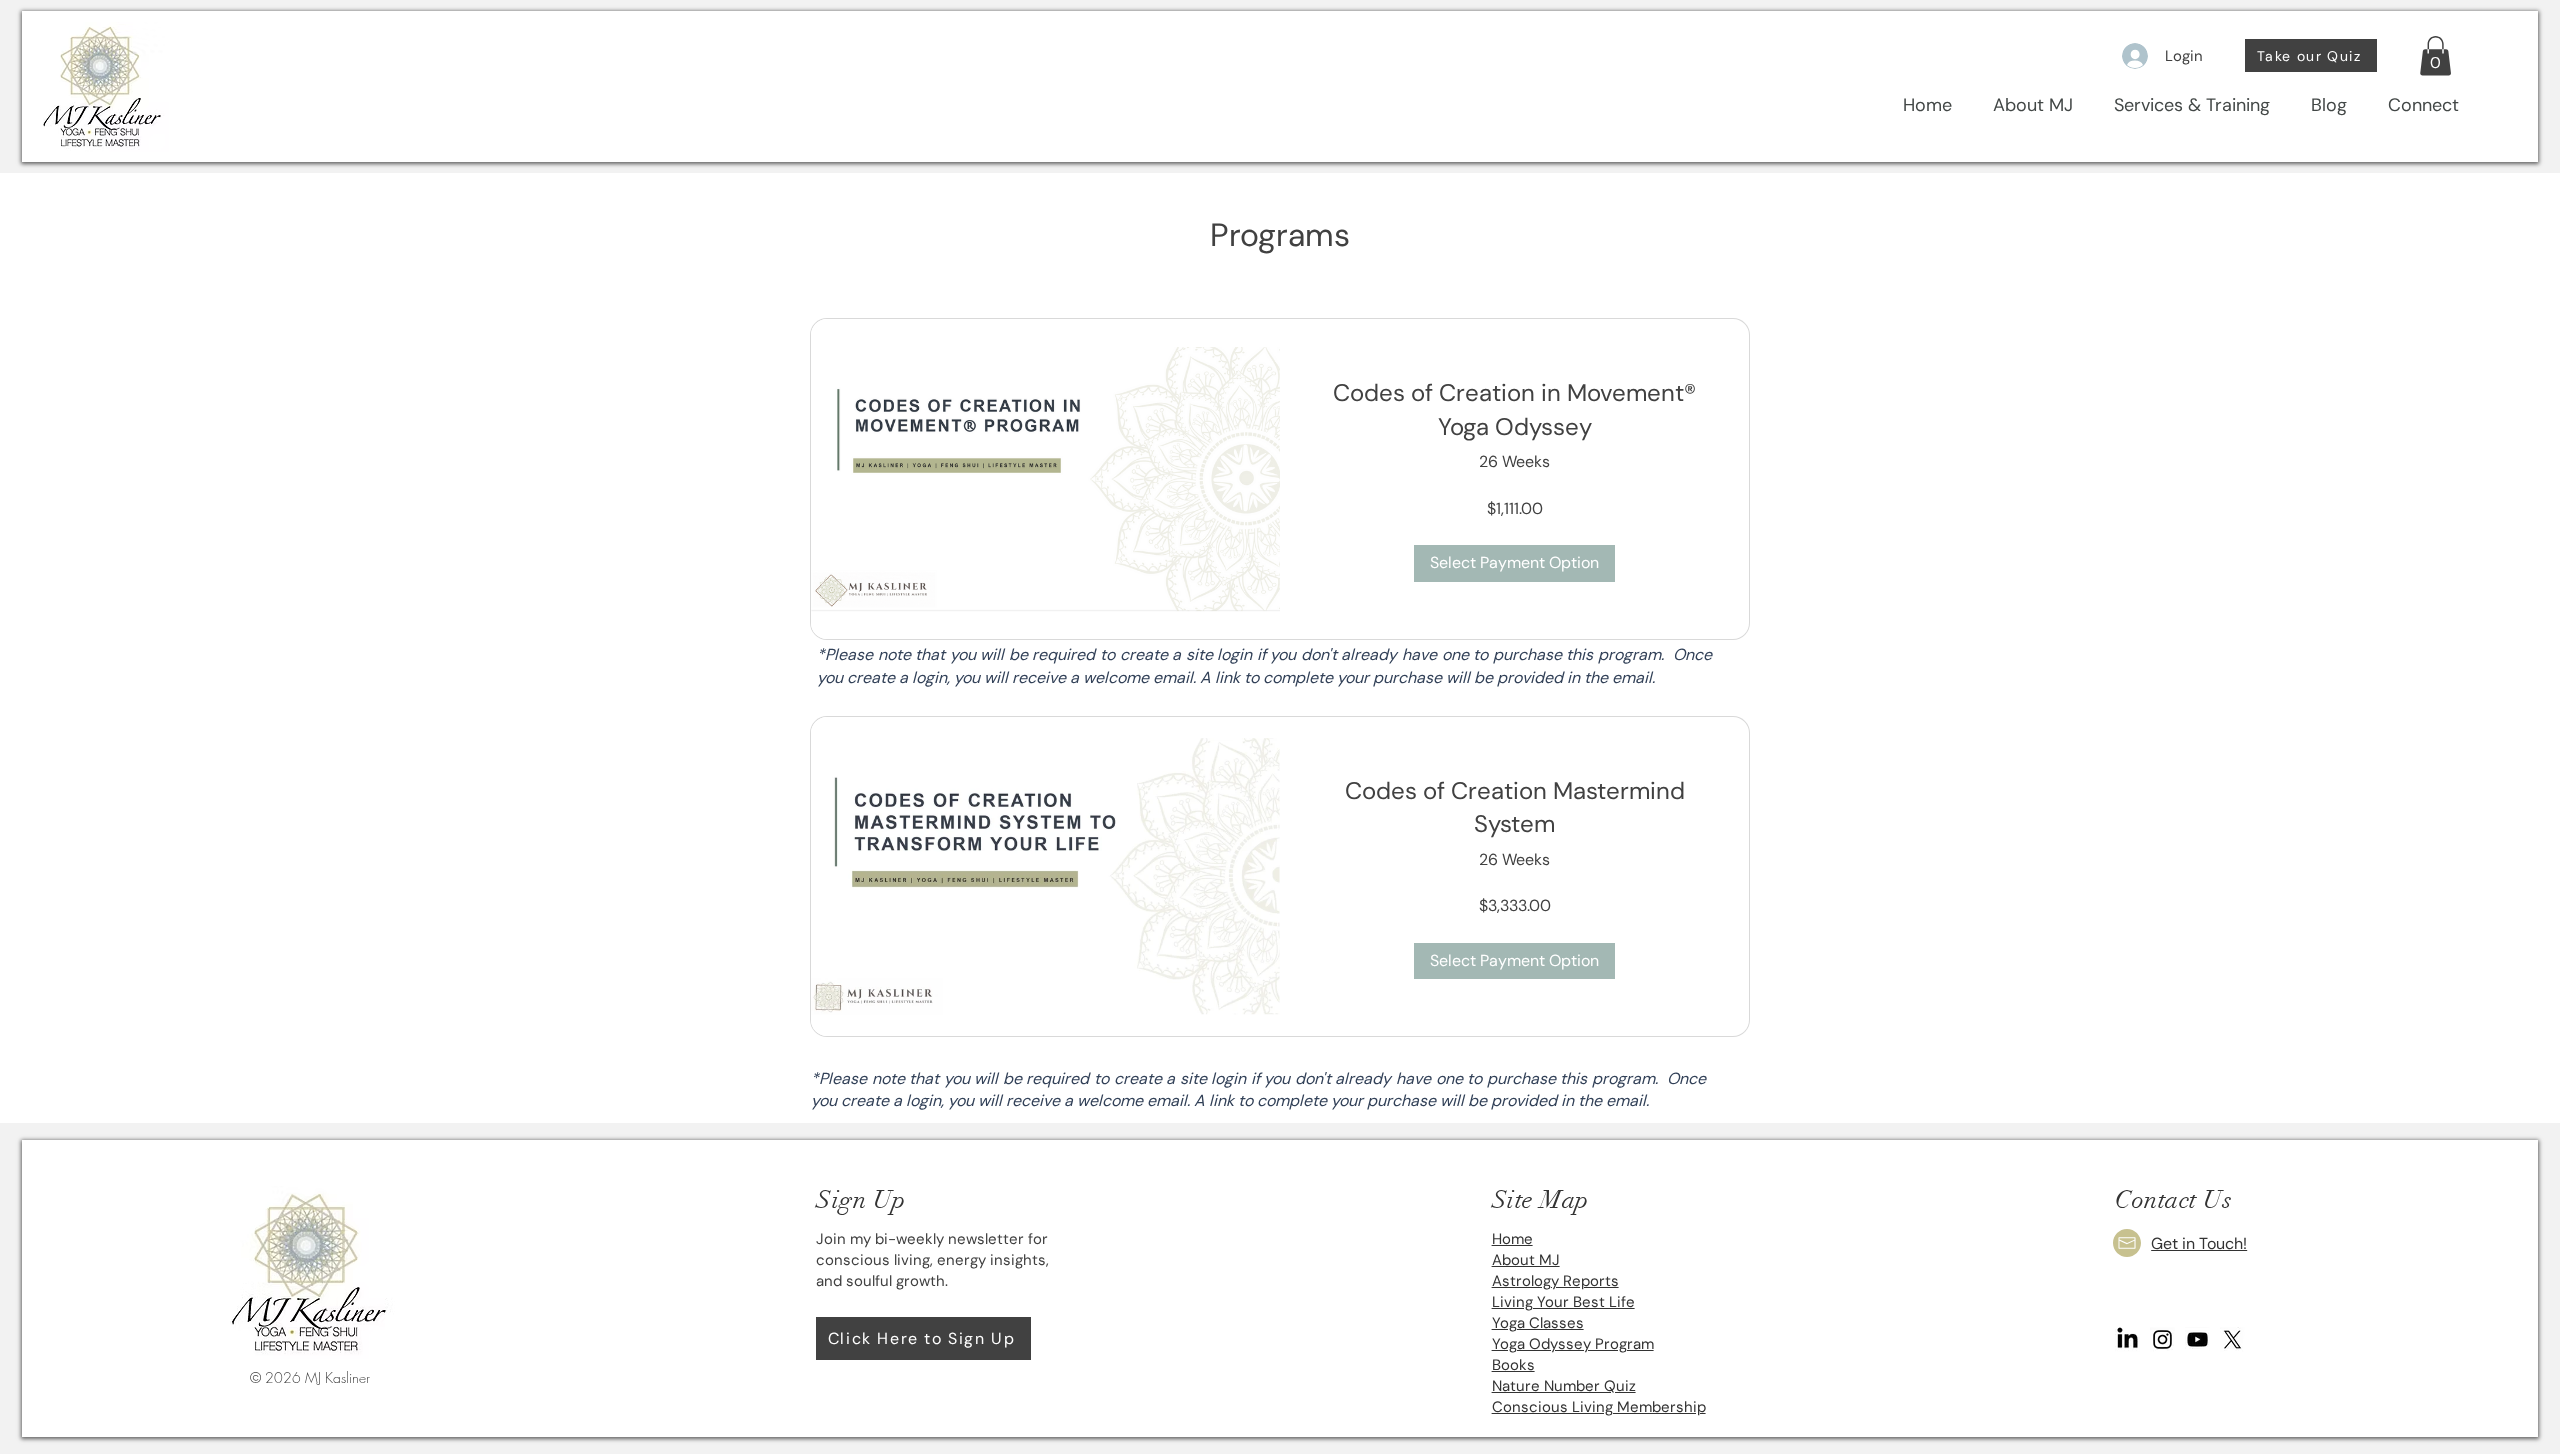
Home (1512, 1239)
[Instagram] (2162, 1339)
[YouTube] (2197, 1339)
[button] (2435, 55)
